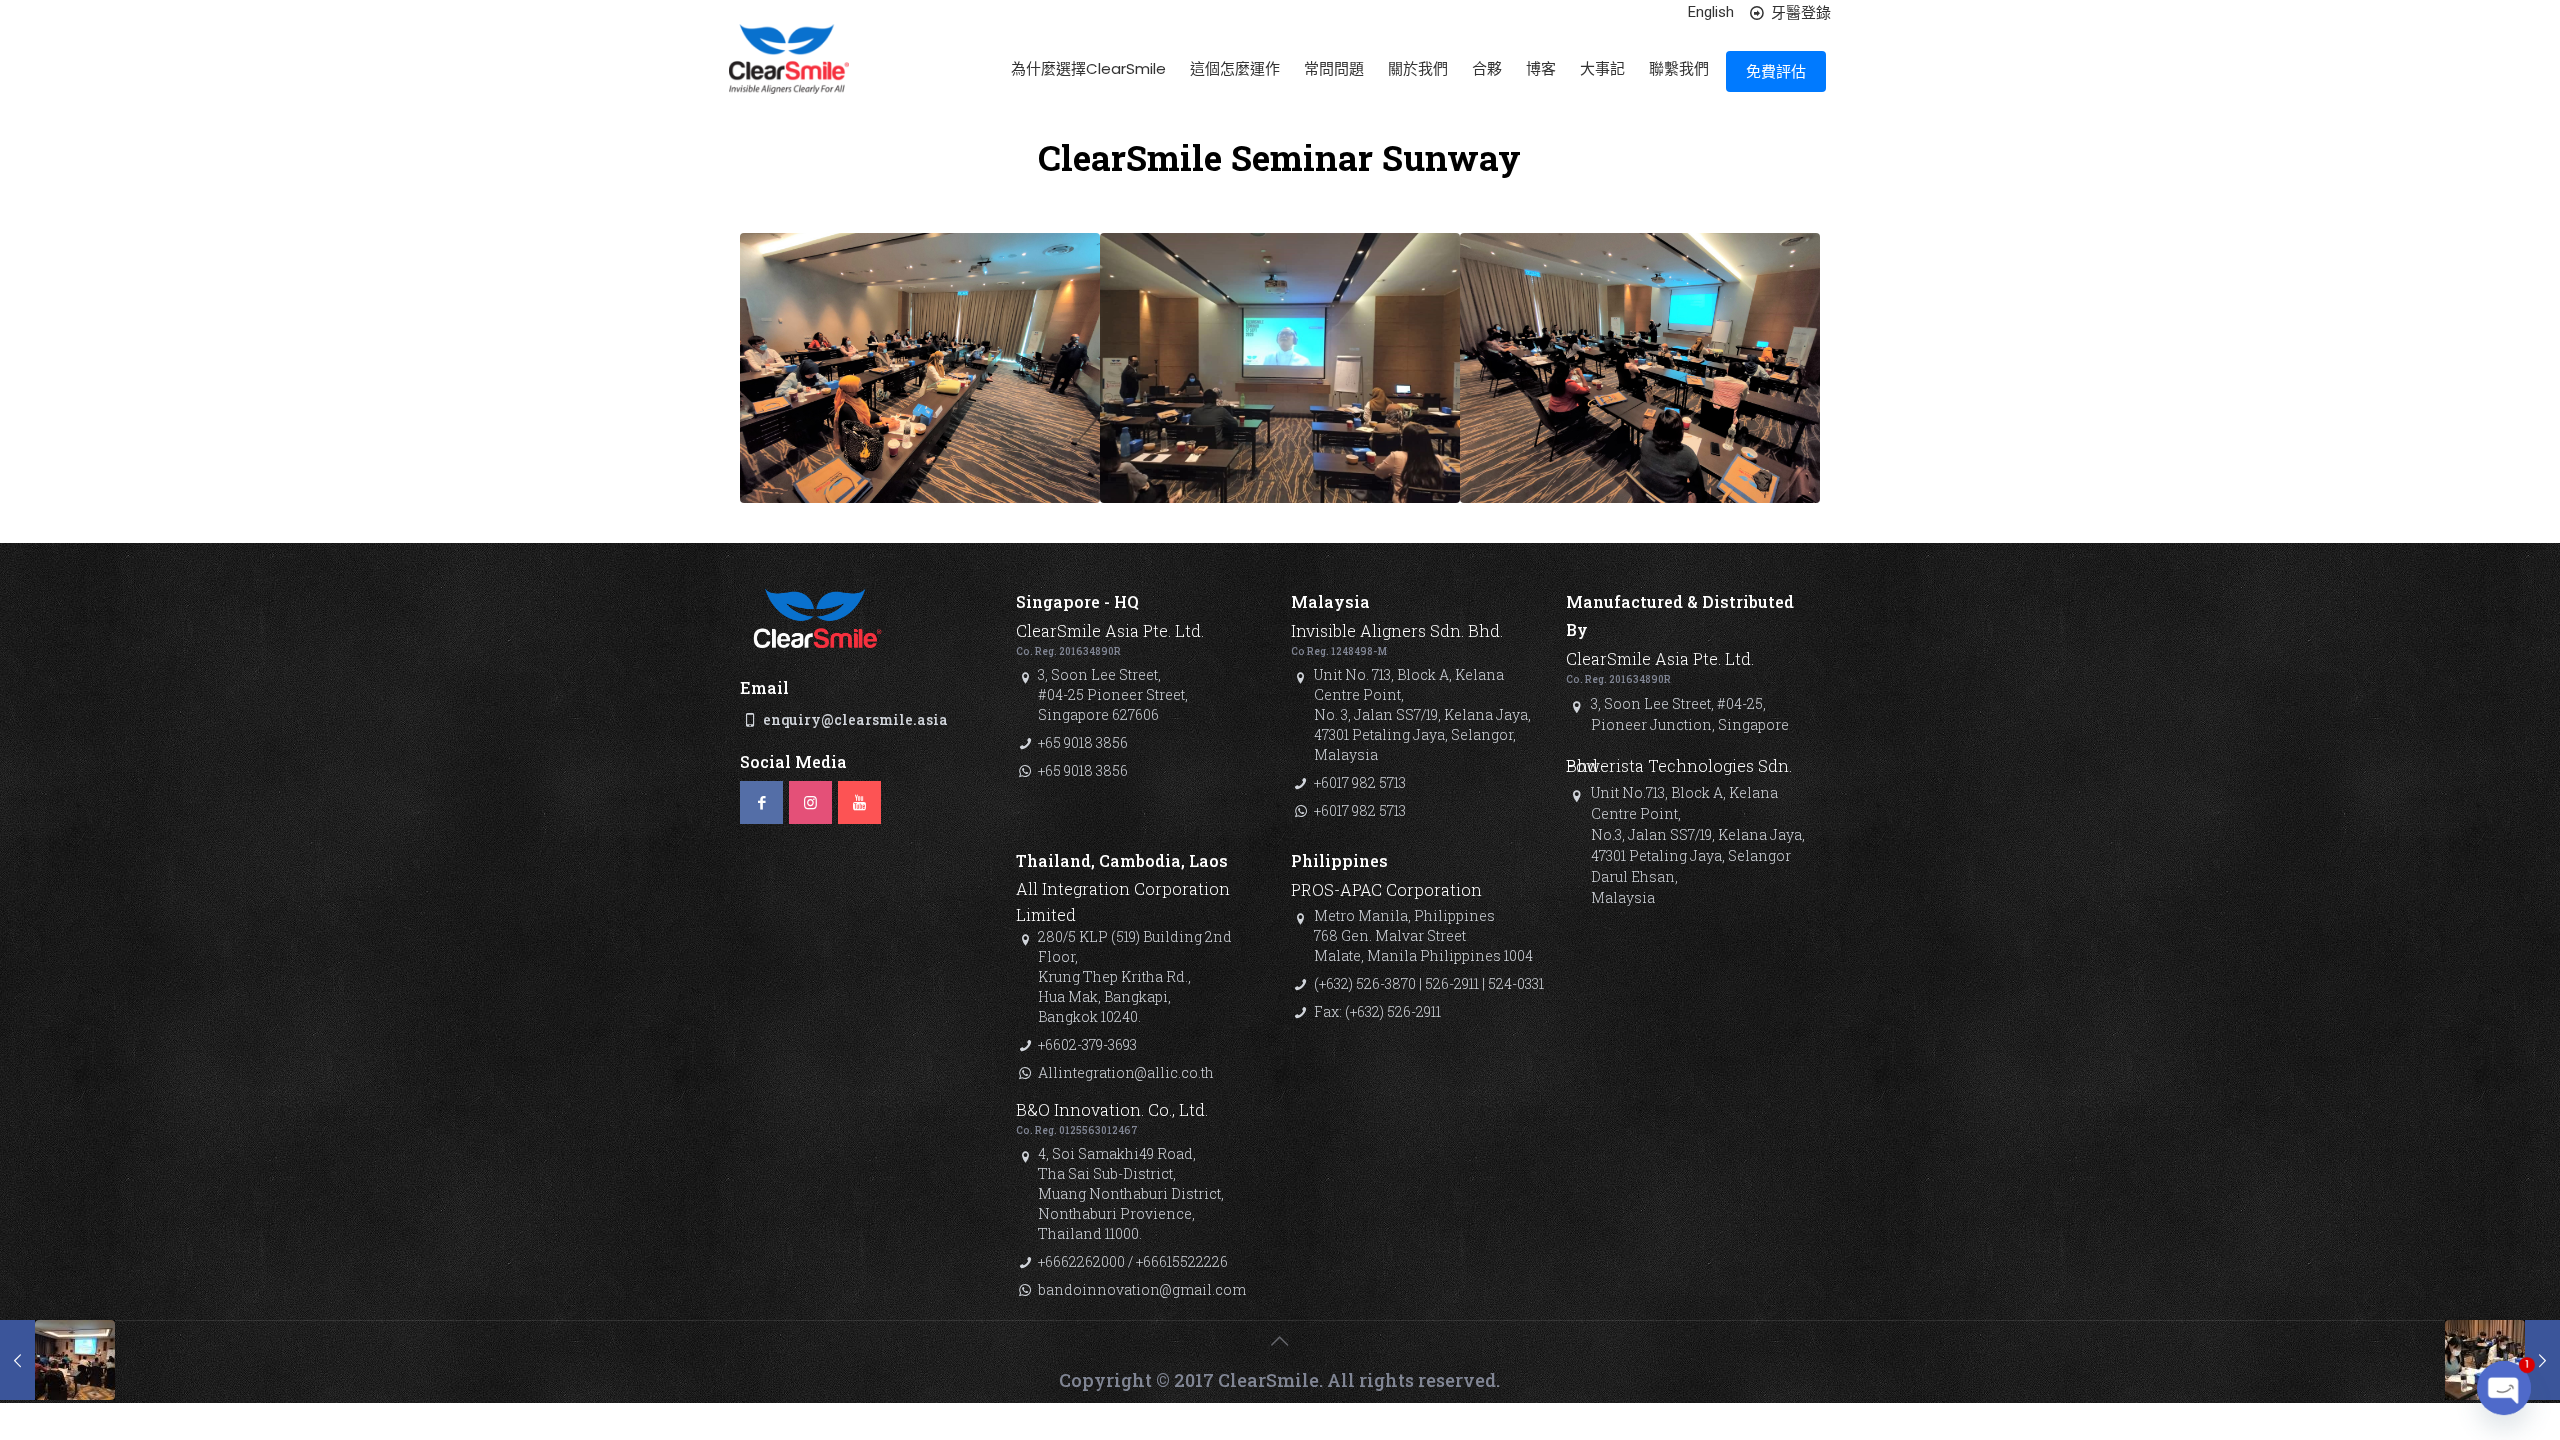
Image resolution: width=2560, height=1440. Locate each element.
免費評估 (1776, 71)
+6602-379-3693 (1087, 1044)
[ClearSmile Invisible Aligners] (789, 75)
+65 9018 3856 (1083, 742)
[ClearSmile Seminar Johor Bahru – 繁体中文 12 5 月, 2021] (57, 1360)
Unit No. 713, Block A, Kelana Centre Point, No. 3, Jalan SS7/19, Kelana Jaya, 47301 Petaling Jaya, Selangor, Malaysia (1422, 714)
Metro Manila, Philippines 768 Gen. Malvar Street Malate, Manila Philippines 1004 (1423, 935)
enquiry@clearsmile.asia (855, 719)
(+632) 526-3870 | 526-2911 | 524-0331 (1429, 983)
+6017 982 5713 (1360, 782)
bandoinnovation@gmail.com (1142, 1289)
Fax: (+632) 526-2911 (1377, 1011)
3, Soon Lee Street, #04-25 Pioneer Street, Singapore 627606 (1113, 694)
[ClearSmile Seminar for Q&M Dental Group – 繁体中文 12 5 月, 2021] (2502, 1360)
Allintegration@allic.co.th (1126, 1072)
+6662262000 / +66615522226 (1133, 1261)
